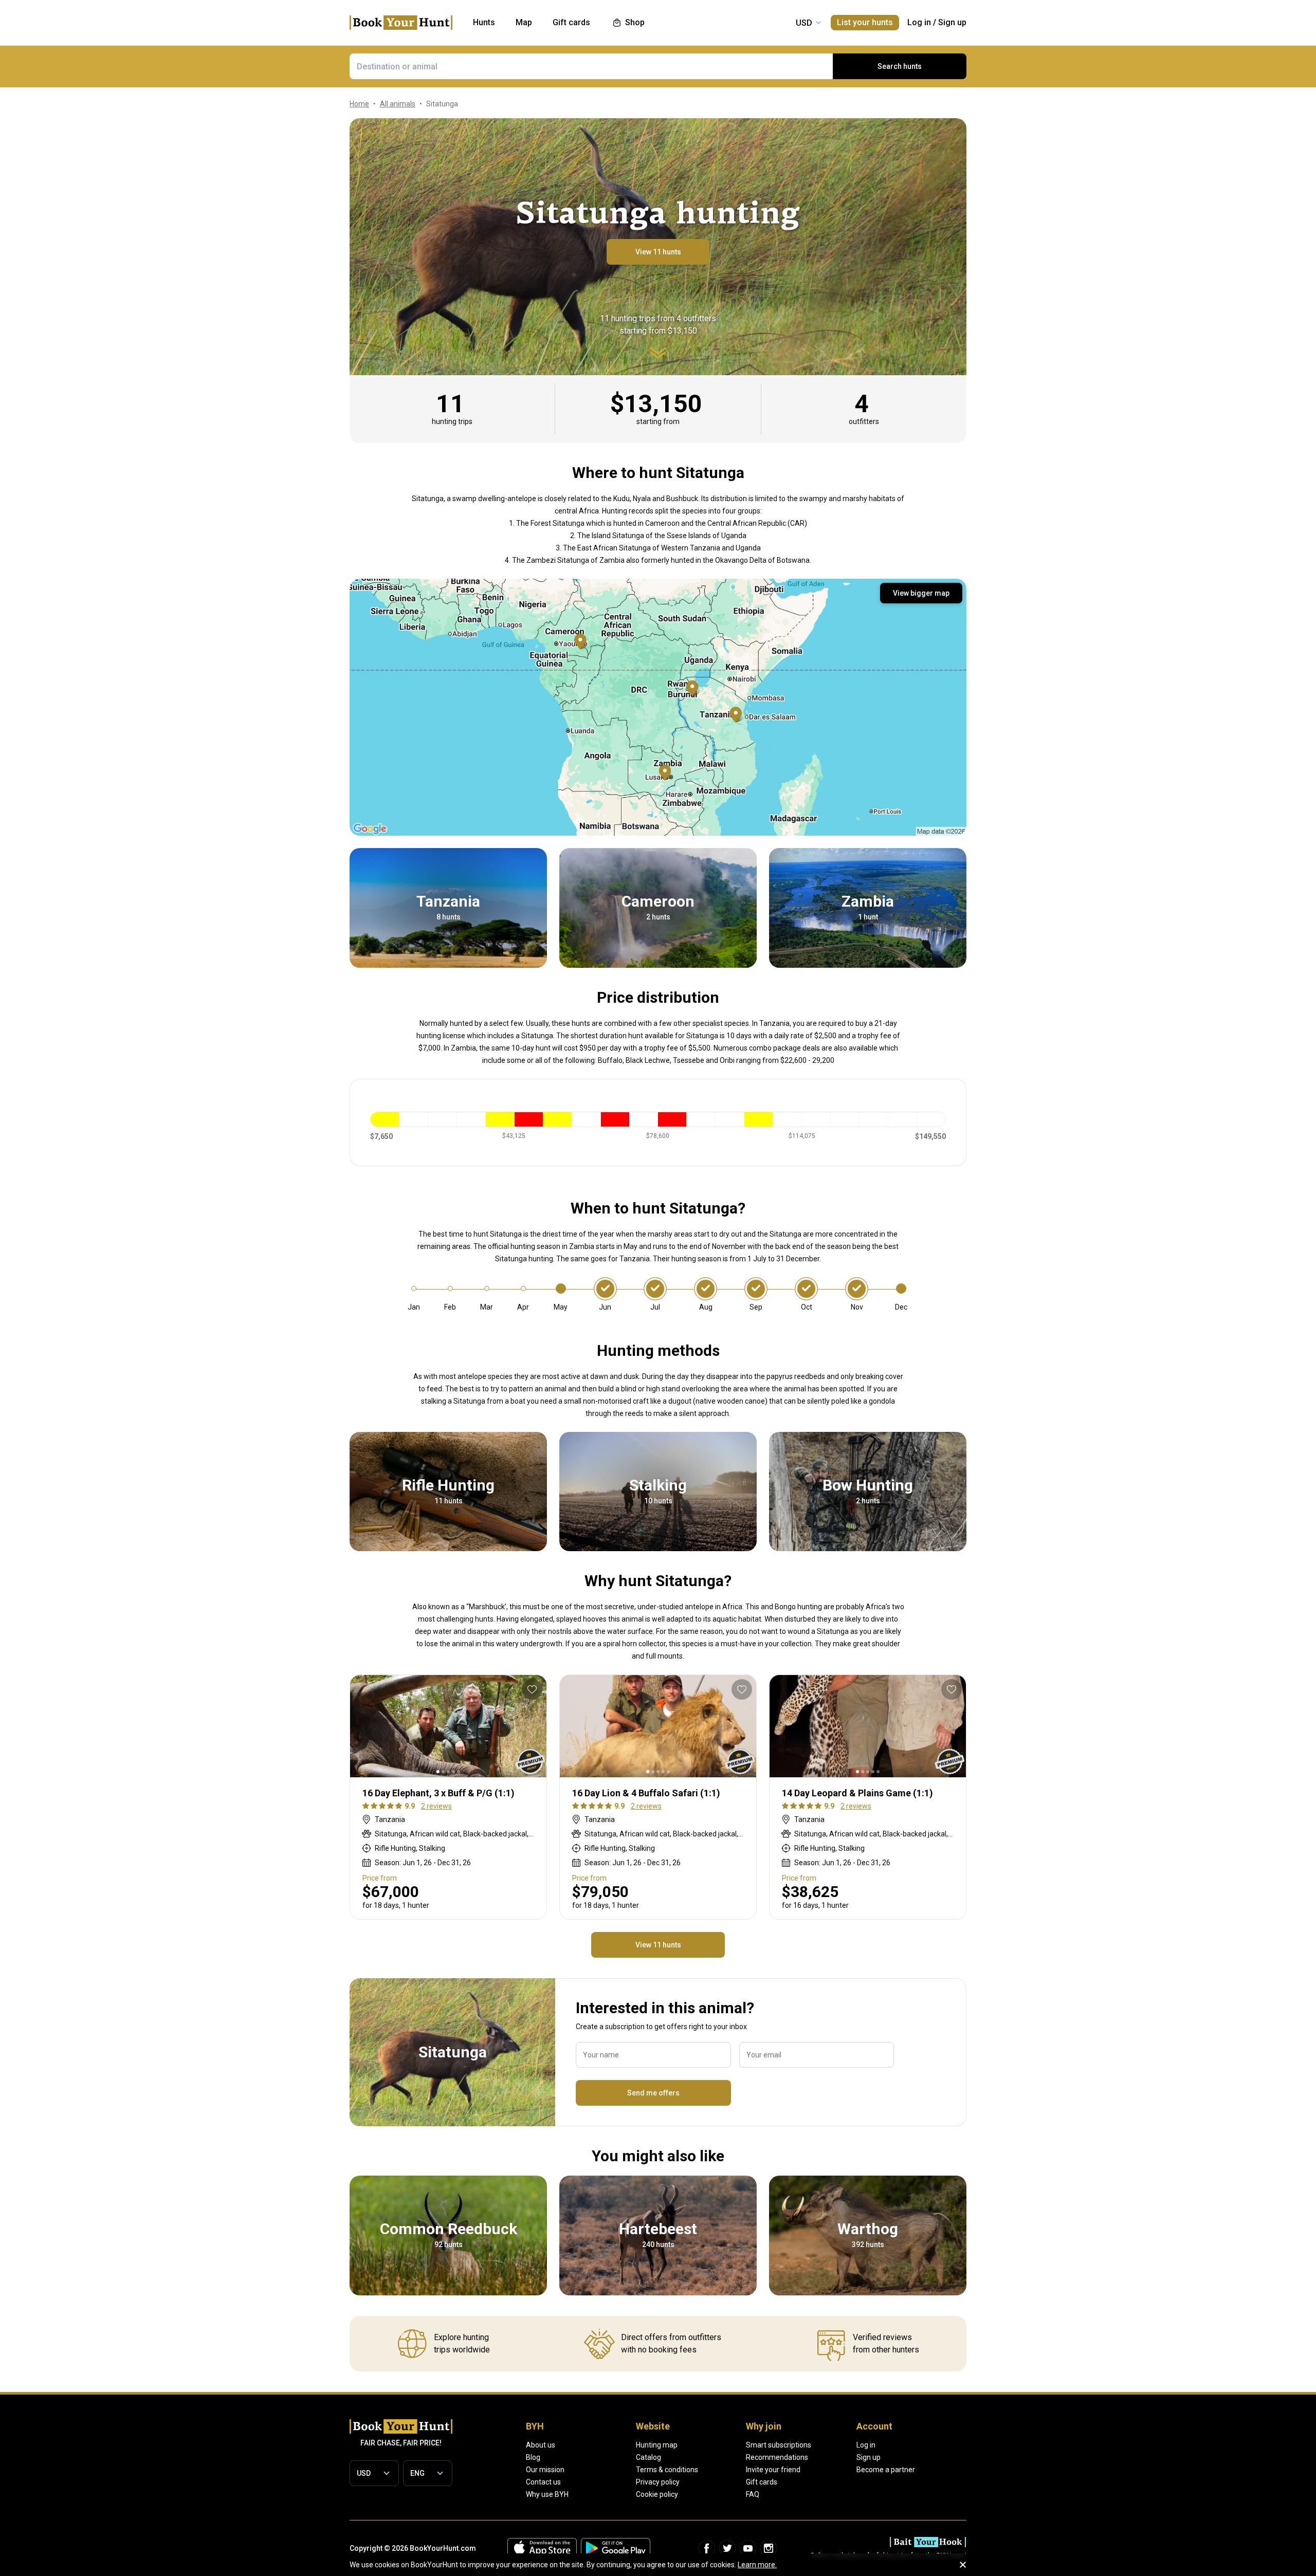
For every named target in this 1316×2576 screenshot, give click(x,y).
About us (541, 2445)
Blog (533, 2457)
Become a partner (886, 2470)
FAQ (753, 2494)
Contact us (543, 2482)
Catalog (648, 2457)
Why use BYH (547, 2494)
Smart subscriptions (779, 2445)
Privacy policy (658, 2482)
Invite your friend (773, 2470)
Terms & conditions (667, 2470)
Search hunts (900, 66)
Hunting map (657, 2445)
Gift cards (762, 2482)
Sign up (952, 22)
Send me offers (653, 2093)
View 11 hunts (658, 252)
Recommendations (777, 2457)
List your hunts (865, 22)
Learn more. (757, 2565)
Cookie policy (657, 2494)
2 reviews (436, 1806)
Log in (919, 22)
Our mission (545, 2470)
